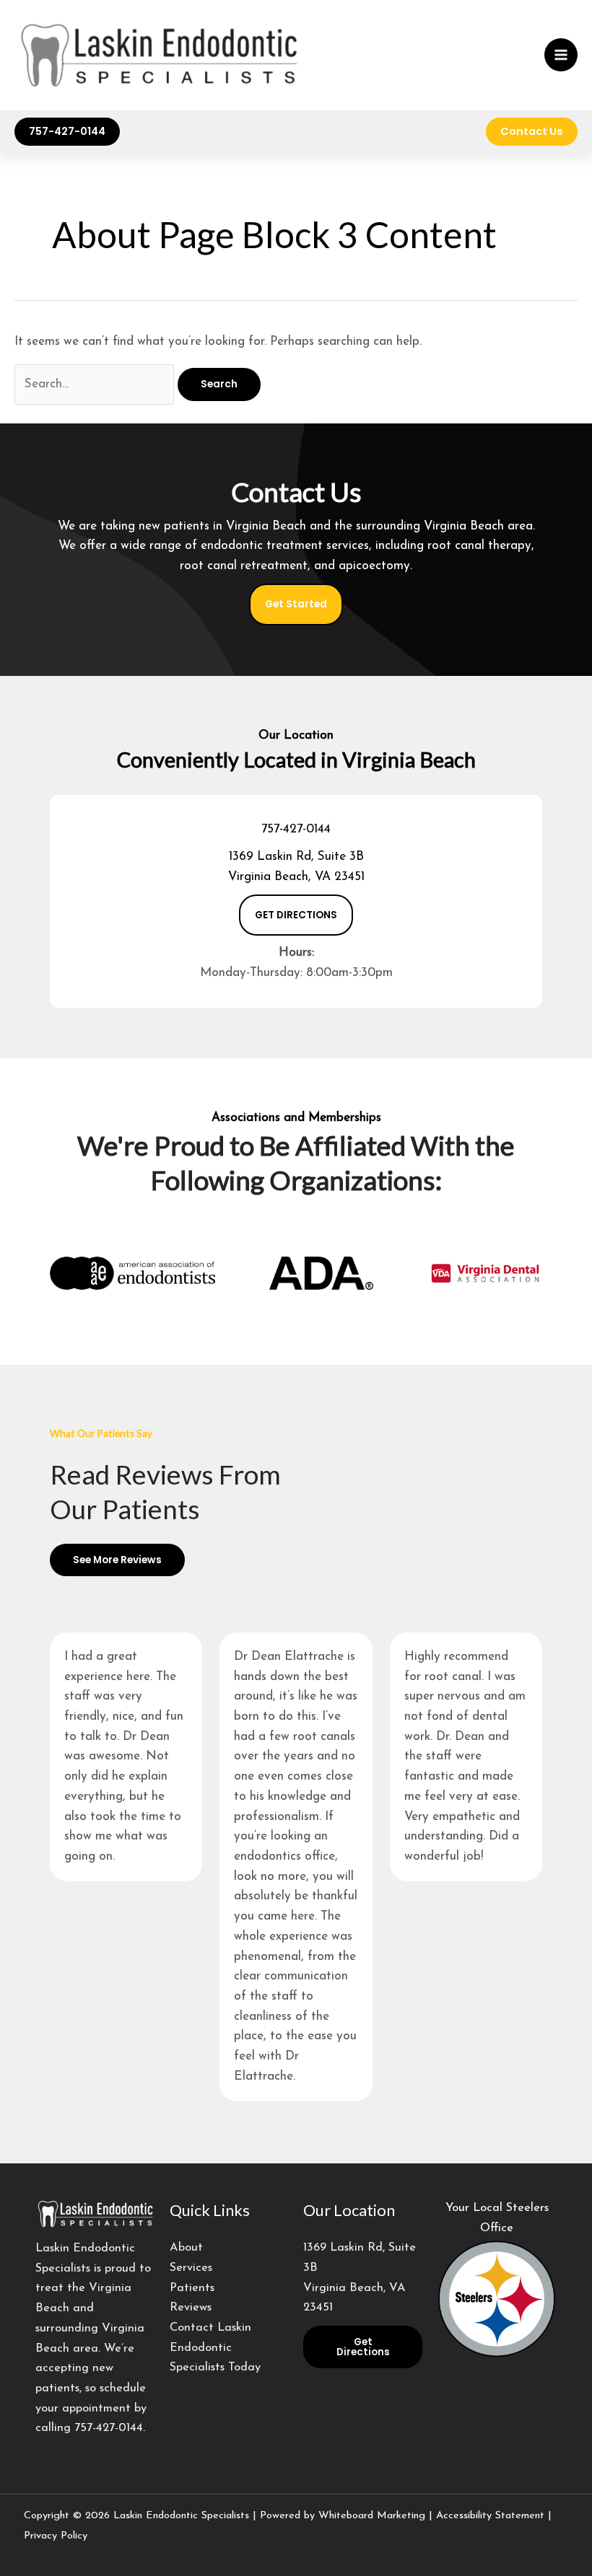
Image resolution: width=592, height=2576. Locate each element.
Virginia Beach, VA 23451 (296, 877)
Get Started (296, 604)
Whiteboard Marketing (372, 2516)
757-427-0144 (296, 829)
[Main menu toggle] (561, 55)
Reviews (191, 2308)
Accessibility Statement (490, 2516)
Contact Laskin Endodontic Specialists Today (215, 2348)
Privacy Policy (56, 2536)
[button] (67, 132)
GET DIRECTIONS (296, 915)
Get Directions (363, 2347)
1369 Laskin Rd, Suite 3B (296, 857)
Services (191, 2268)
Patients (192, 2288)
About (186, 2248)
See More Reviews (117, 1560)
